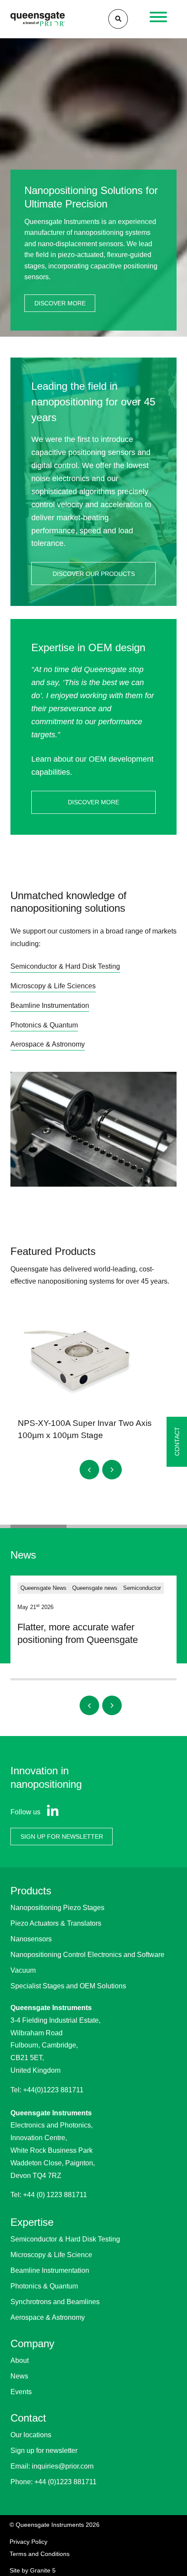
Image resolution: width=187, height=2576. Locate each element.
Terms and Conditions (40, 2554)
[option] (93, 186)
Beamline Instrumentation (50, 2270)
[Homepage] (38, 19)
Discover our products (94, 574)
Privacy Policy (28, 2542)
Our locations (31, 2435)
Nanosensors (31, 1939)
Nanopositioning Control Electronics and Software (87, 1955)
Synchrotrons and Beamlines (55, 2302)
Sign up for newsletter (44, 2451)
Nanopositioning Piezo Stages (57, 1908)
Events (21, 2392)
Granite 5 (43, 2570)
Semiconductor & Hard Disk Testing (65, 2239)
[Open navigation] (159, 19)
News (19, 2376)
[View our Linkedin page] (51, 1812)
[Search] (118, 19)
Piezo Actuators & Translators (56, 1923)
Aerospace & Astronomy (48, 2317)
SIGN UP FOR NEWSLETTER (62, 1837)
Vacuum (23, 1970)
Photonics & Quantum (44, 2286)
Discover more (60, 303)
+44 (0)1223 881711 (65, 2482)
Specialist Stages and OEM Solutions (68, 1986)
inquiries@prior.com (63, 2466)
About (20, 2360)
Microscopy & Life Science (51, 2255)
